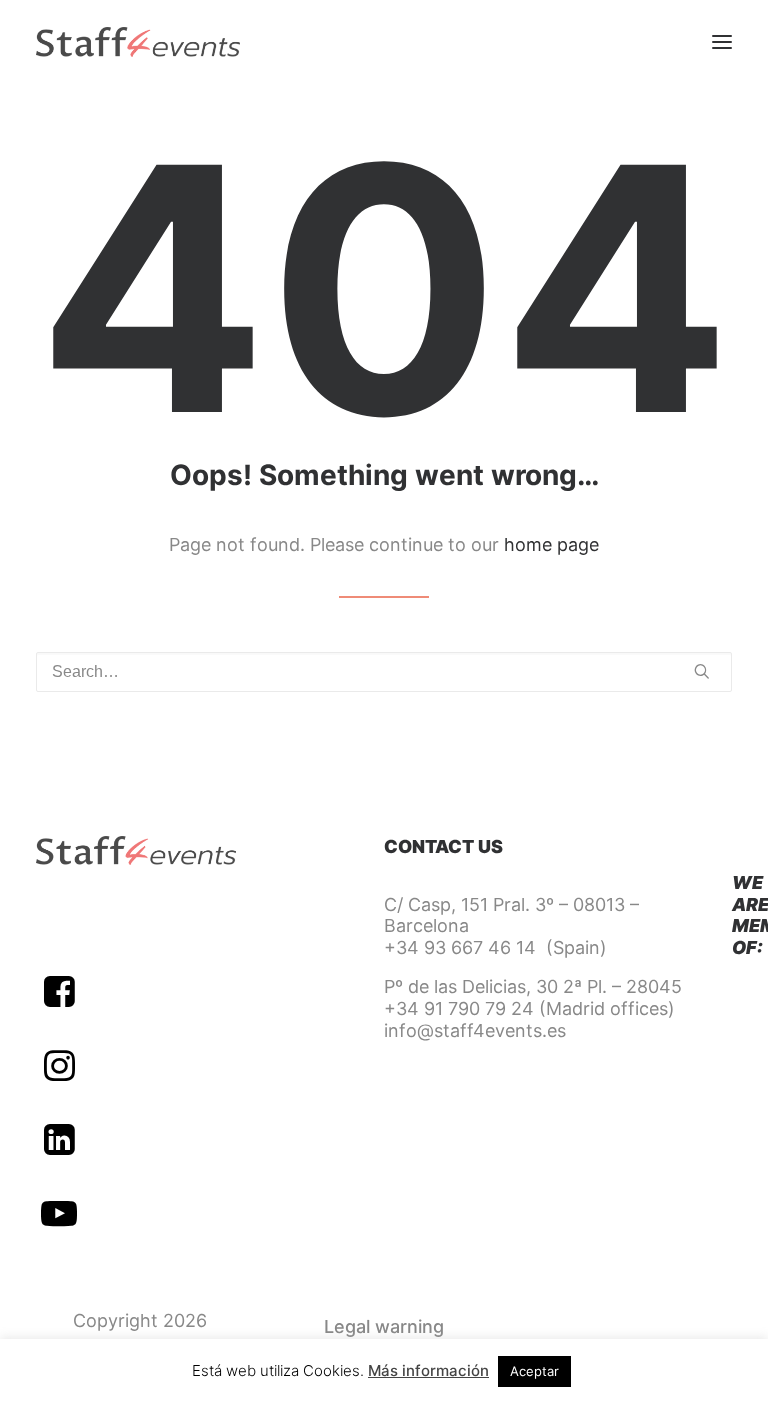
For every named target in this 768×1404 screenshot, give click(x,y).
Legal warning (384, 1326)
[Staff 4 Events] (138, 42)
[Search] (384, 672)
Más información (428, 1370)
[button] (722, 42)
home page (551, 544)
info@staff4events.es (475, 1030)
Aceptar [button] (534, 1371)
